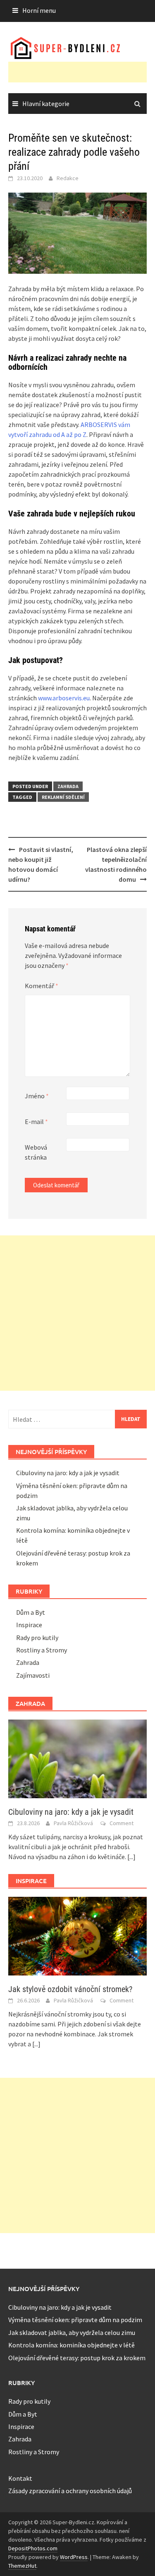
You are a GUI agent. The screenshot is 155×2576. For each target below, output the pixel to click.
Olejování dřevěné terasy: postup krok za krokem (77, 2358)
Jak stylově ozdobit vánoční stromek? (70, 1989)
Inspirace (29, 1625)
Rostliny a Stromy (42, 1650)
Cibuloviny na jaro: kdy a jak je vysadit (68, 1473)
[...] (131, 1857)
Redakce (68, 178)
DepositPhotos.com (33, 2548)
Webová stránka (36, 1152)
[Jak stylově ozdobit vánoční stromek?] (77, 1935)
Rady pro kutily (37, 1638)
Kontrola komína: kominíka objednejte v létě (72, 2345)
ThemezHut (22, 2566)
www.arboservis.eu (64, 698)
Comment (122, 1823)
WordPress (74, 2557)
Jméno (37, 1096)
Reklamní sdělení (63, 797)
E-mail (36, 1122)
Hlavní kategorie (46, 104)
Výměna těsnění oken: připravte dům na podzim (75, 2320)
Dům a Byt (31, 1612)
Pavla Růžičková (73, 1823)
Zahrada (68, 786)
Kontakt (20, 2478)
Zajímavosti (33, 1675)
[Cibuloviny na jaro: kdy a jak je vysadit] (77, 1758)
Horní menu (39, 10)
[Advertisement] (82, 72)
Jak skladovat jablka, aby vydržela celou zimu (72, 2332)
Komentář (42, 986)
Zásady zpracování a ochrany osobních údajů (70, 2491)
